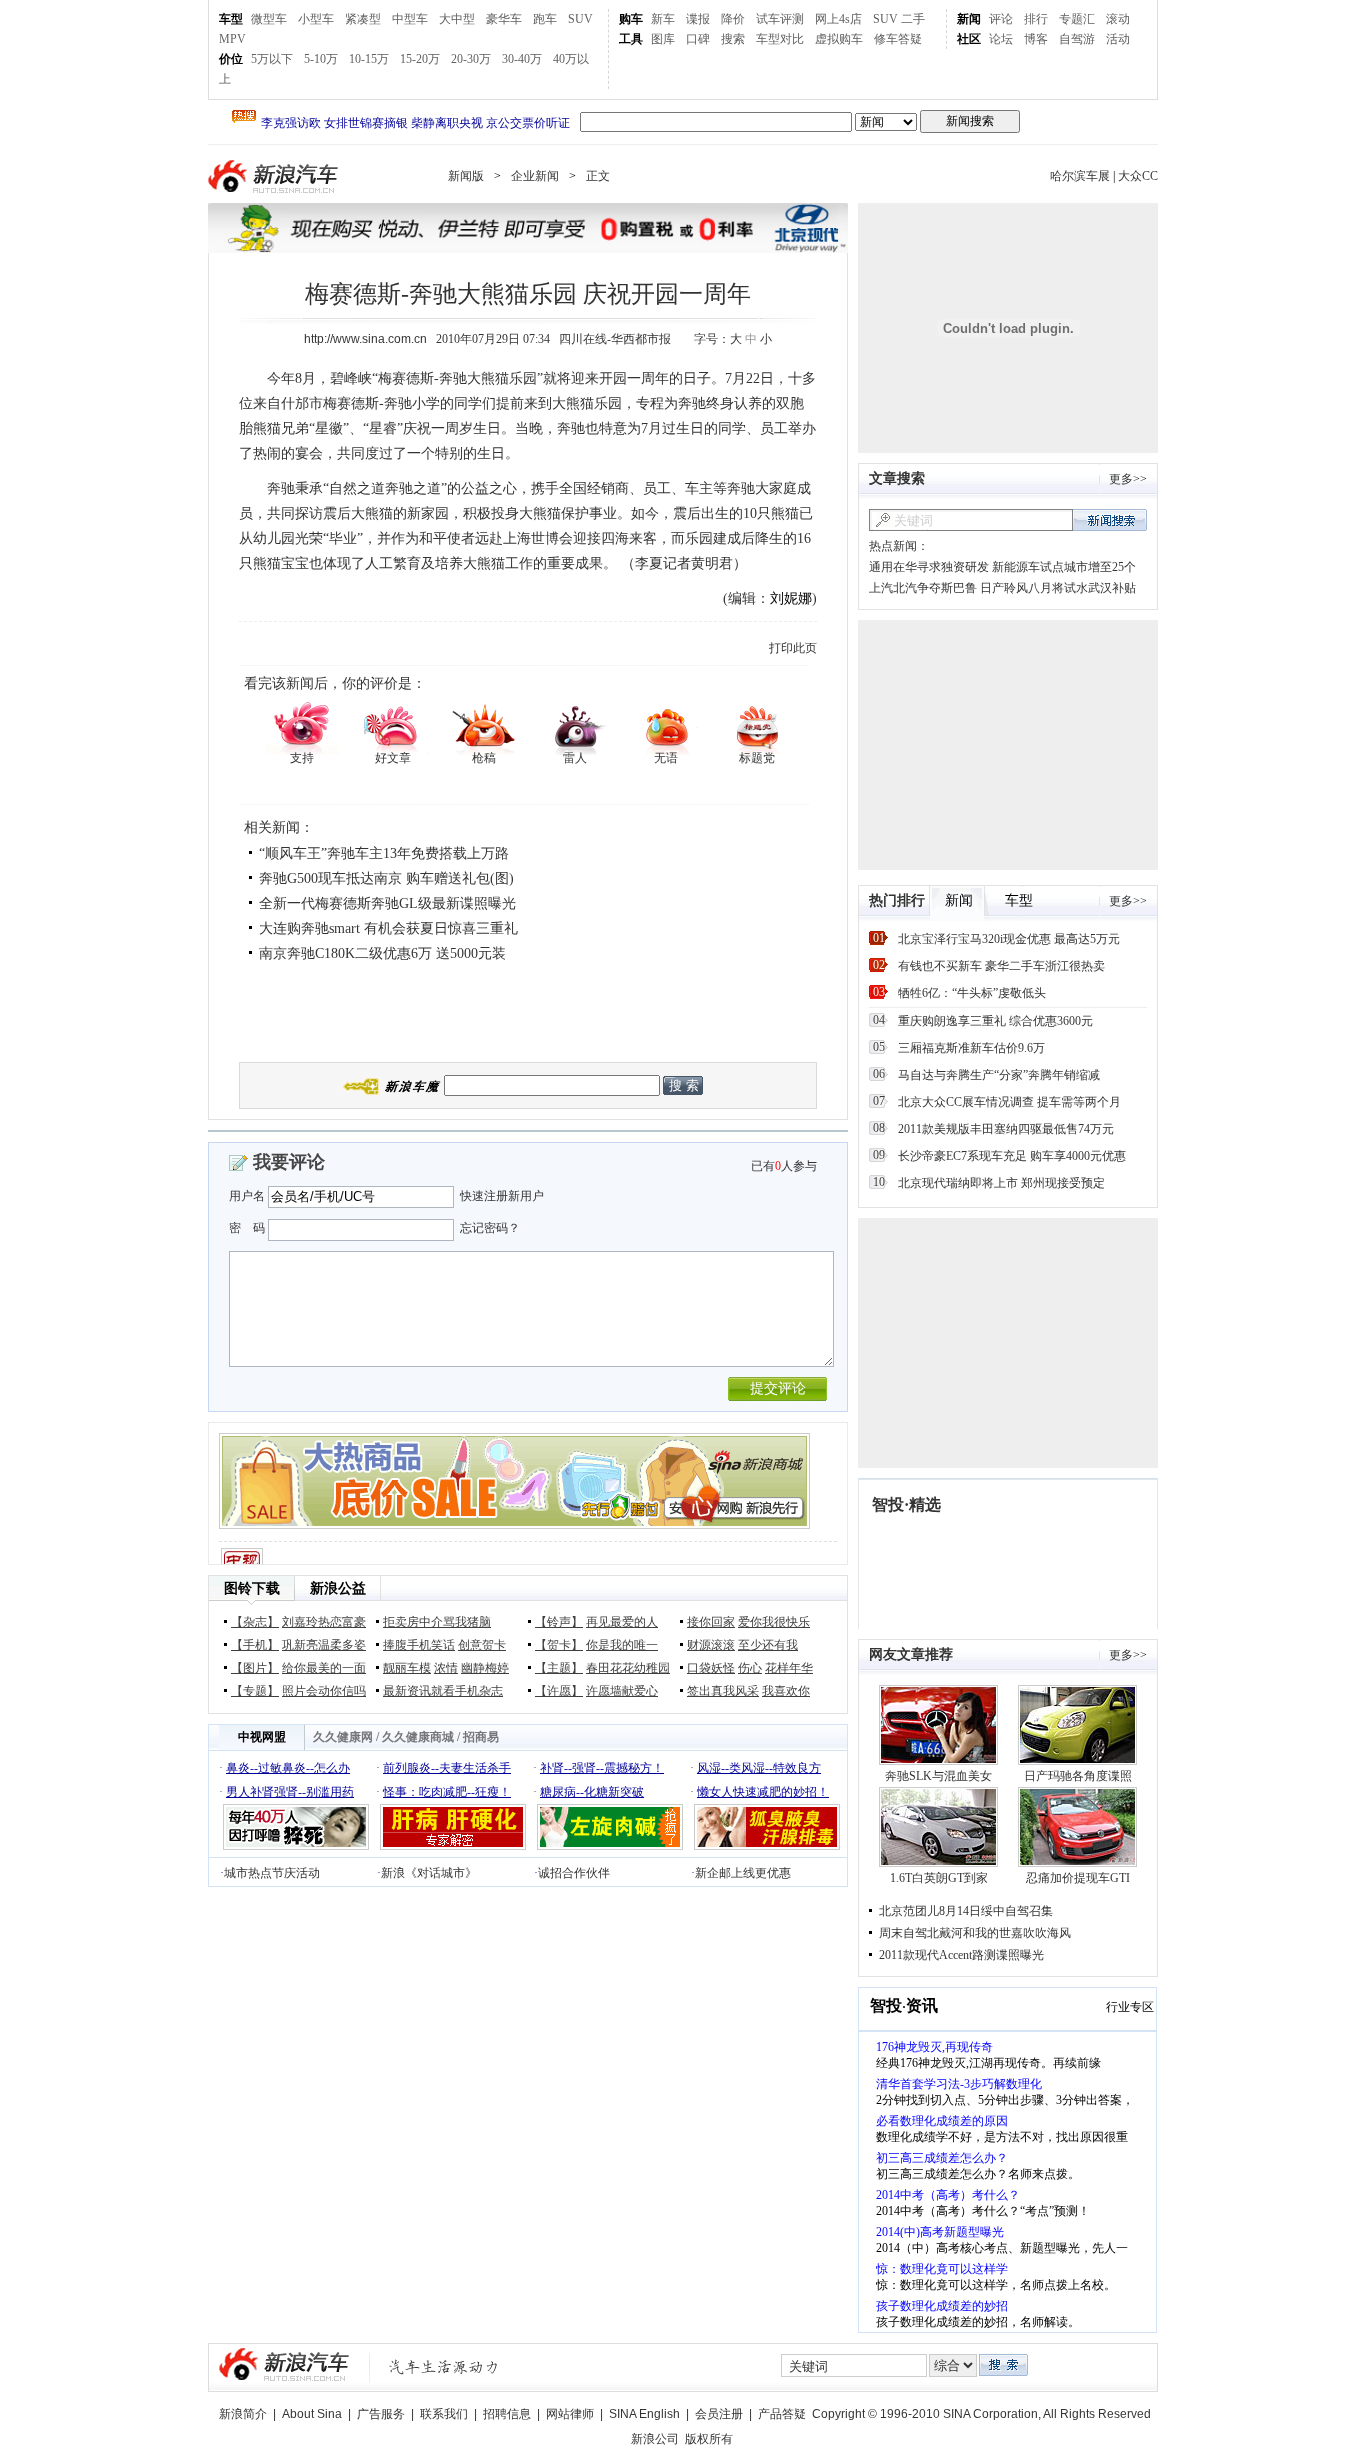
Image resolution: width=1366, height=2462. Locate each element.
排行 (1036, 19)
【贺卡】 (559, 1645)
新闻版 (466, 176)
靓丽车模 (407, 1668)
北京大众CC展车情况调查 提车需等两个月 (1009, 1102)
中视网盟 (262, 1737)
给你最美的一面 (324, 1668)
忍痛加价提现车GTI (1078, 1878)
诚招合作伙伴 (574, 1873)
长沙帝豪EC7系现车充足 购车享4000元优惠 (1012, 1156)
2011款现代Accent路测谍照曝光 (961, 1955)
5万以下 (272, 59)
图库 (663, 39)
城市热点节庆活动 (272, 1873)
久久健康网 (343, 1737)
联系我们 (444, 2414)
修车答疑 (898, 39)
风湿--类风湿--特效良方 (759, 1768)
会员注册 (719, 2414)
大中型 (457, 19)
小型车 (316, 19)
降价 (733, 19)
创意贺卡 (482, 1645)
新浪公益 (338, 1588)
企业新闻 (535, 176)
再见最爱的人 (622, 1622)
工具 (631, 39)
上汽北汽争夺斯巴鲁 (923, 588)
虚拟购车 (839, 39)
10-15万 (369, 59)
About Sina (312, 2414)
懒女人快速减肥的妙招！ (763, 1792)
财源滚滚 (711, 1645)
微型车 (269, 19)
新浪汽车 (275, 176)
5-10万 (321, 59)
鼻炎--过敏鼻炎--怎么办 (288, 1768)
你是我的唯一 (622, 1645)
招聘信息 (507, 2414)
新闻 (969, 19)
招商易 (481, 1737)
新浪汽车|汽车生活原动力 (444, 2366)
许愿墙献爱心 (622, 1691)
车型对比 (780, 39)
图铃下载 (252, 1588)
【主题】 (559, 1668)
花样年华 (789, 1668)
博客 (1036, 39)
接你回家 (711, 1622)
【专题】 (255, 1691)
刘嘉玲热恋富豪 (324, 1622)
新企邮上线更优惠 (743, 1873)
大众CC (1138, 176)
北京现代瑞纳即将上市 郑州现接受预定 (1001, 1183)
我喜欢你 (786, 1691)
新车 (663, 19)
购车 (631, 19)
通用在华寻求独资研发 (929, 567)
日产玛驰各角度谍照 (1078, 1776)
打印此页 (793, 648)
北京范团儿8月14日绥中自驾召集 (966, 1911)
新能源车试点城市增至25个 (1064, 567)
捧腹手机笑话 (419, 1645)
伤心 (750, 1668)
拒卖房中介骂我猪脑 (437, 1622)
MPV (232, 39)
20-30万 (471, 59)
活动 (1118, 39)
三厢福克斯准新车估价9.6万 (971, 1048)
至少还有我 (768, 1645)
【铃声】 (559, 1622)
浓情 (446, 1668)
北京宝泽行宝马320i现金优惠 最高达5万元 (1009, 939)
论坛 (1001, 39)
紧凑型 (363, 19)
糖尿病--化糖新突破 (592, 1792)
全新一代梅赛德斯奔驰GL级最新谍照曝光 (387, 903)
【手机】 (255, 1645)
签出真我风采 (723, 1691)
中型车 (410, 19)
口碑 (698, 39)
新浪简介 (243, 2414)
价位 (231, 59)
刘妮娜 (791, 598)
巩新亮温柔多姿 (324, 1645)
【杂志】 (255, 1622)
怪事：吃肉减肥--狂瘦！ (447, 1792)
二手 (913, 19)
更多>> (1128, 479)
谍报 (698, 19)
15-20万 (420, 59)
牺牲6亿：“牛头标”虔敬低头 (972, 993)
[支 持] (301, 726)
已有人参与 (784, 1166)
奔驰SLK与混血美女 (938, 1776)
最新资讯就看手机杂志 (443, 1691)
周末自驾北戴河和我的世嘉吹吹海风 (975, 1933)
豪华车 (504, 19)
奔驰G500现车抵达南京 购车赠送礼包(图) (386, 878)
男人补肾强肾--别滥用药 (290, 1792)
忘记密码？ (490, 1228)
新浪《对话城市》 (429, 1873)
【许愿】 (559, 1691)
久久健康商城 (418, 1737)
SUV (580, 19)
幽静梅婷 (485, 1668)
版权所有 (709, 2439)
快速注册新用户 (502, 1196)
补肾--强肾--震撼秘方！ (602, 1768)
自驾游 (1077, 39)
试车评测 (780, 19)
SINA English (644, 2414)
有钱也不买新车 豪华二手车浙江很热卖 (1001, 966)
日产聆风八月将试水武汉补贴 (1058, 588)
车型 (231, 19)
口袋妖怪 (711, 1668)
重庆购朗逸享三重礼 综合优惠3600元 (995, 1021)
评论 (1001, 19)
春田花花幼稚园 (628, 1668)
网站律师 (570, 2414)
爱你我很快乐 (774, 1622)
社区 (969, 39)
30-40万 (522, 59)
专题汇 (1077, 19)
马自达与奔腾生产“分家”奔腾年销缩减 (999, 1075)
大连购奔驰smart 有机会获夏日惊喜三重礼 (388, 928)
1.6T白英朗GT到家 (939, 1878)
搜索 (733, 39)
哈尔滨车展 (1080, 176)
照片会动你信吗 (324, 1691)
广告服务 (381, 2414)
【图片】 (255, 1668)
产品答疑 (782, 2414)
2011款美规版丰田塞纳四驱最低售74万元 (1006, 1129)
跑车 (545, 19)
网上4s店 (838, 19)
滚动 (1118, 19)
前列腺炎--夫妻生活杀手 (447, 1768)
